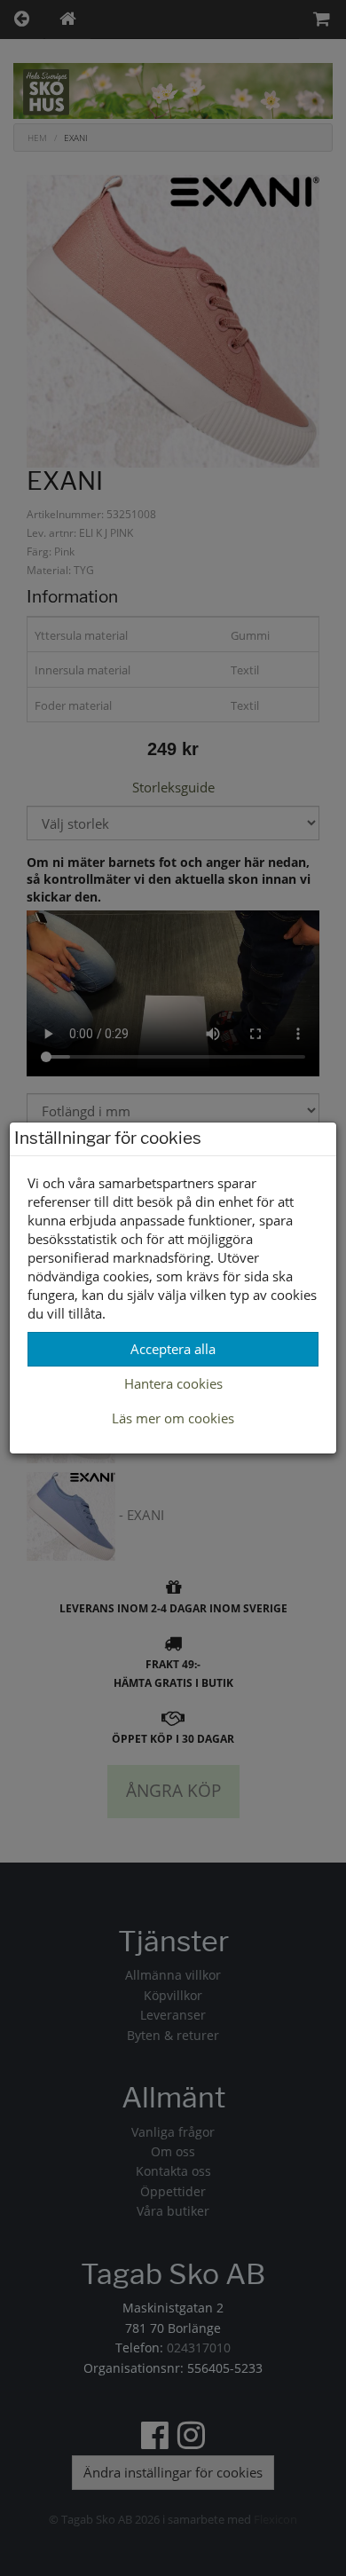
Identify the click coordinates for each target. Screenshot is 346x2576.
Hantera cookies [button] (173, 1383)
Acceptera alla (173, 1349)
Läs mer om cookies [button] (173, 1418)
